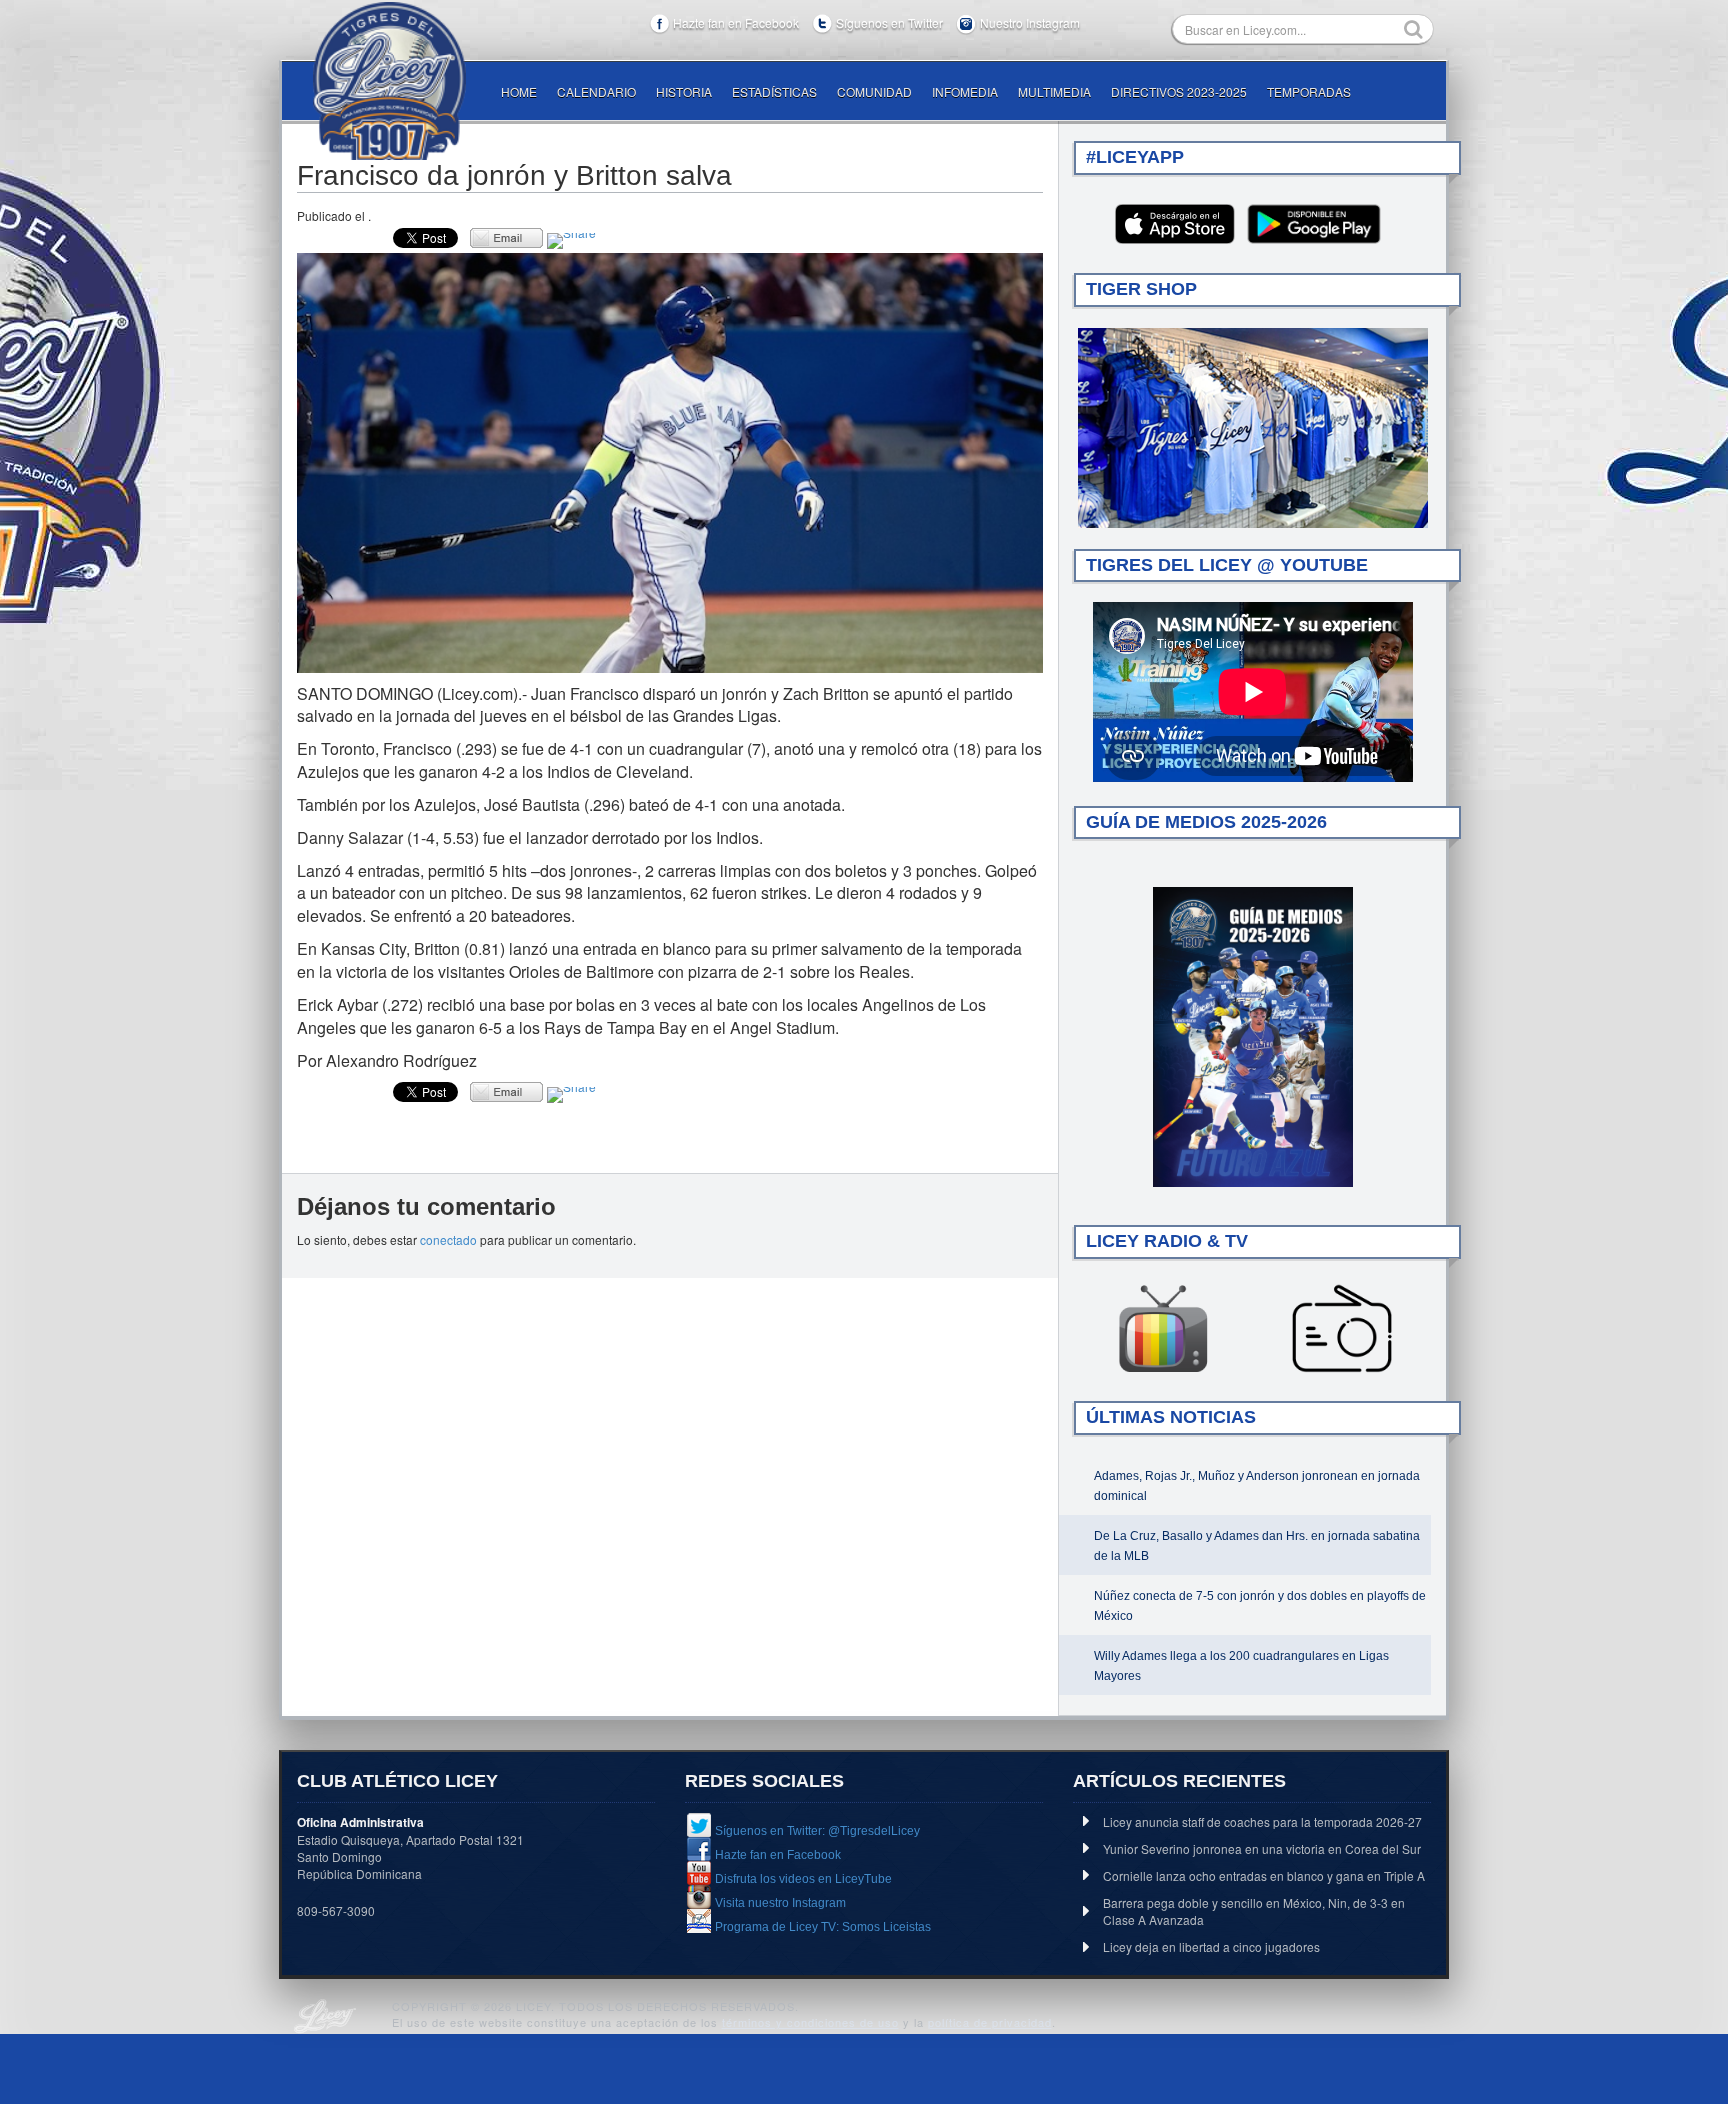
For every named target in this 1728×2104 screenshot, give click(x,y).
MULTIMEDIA (1054, 91)
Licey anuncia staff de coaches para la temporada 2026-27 (1262, 1821)
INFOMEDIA (965, 91)
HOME (519, 91)
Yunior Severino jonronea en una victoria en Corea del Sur (1262, 1848)
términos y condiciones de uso (810, 2022)
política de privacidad (990, 2022)
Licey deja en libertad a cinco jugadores (1211, 1946)
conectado (448, 1239)
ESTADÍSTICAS (774, 91)
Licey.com (389, 81)
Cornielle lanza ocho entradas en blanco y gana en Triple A (1264, 1875)
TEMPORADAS (1309, 91)
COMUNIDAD (874, 91)
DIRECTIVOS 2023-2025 (1179, 91)
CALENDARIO (596, 91)
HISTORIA (684, 91)
